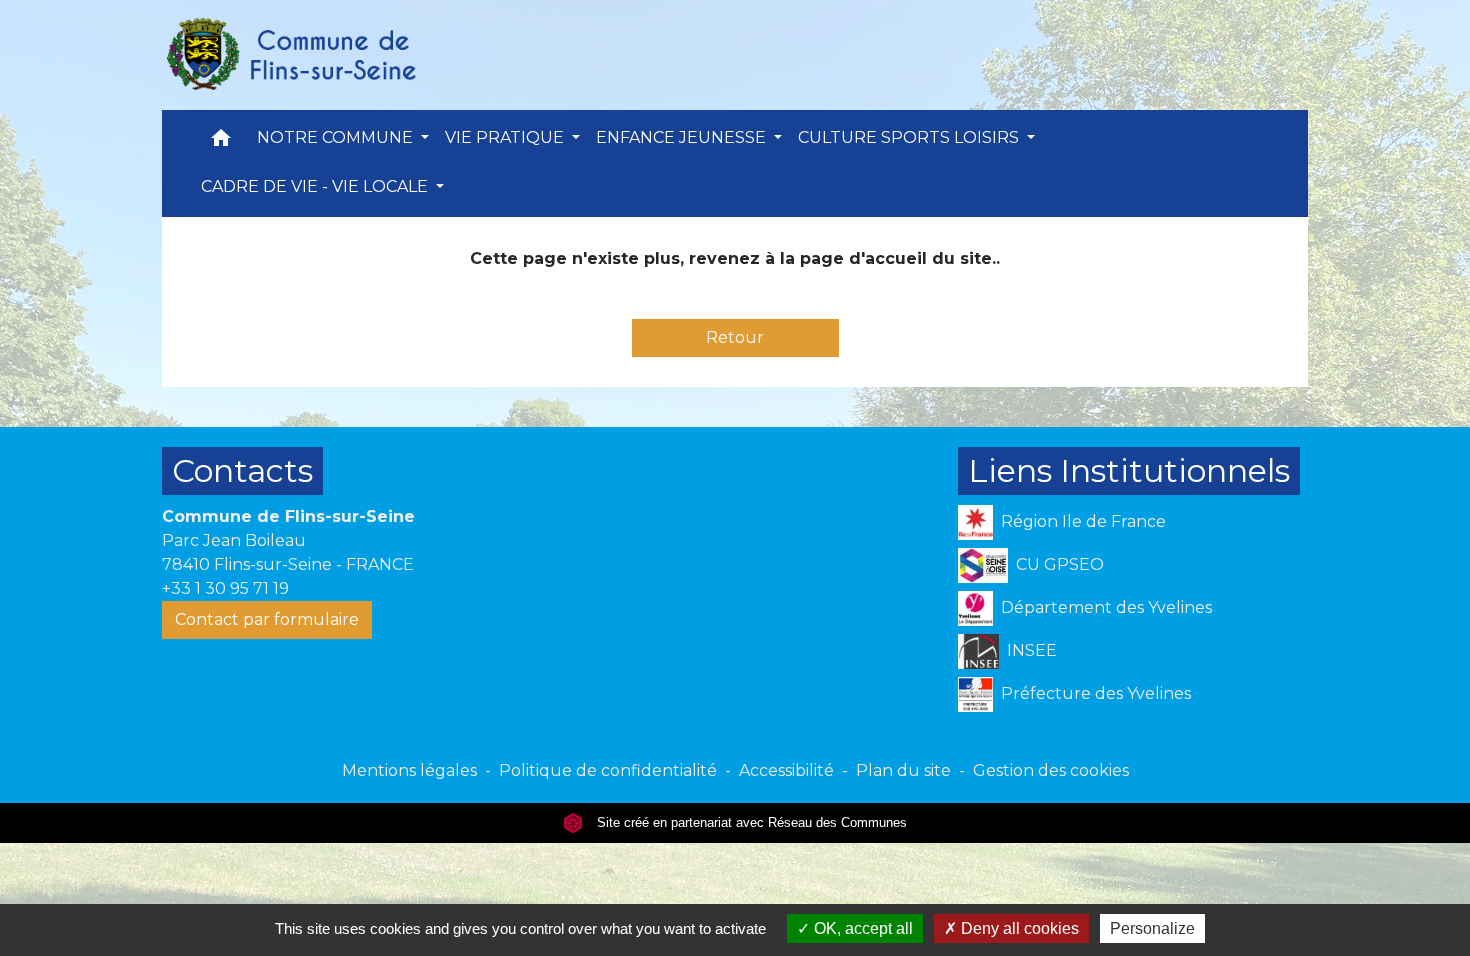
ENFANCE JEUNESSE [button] (683, 137)
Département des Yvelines (1106, 607)
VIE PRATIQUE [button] (506, 137)
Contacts (242, 470)
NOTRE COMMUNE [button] (337, 137)
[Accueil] (290, 55)
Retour (735, 337)
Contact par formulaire (267, 619)
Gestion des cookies (1051, 770)
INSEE (1032, 650)
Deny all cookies (1018, 928)
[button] (221, 142)
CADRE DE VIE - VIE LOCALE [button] (316, 186)
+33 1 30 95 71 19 (225, 588)
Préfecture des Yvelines (1096, 693)
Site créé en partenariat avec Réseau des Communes (750, 822)
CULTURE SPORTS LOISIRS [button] (910, 137)
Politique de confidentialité (608, 770)
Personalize (1152, 928)
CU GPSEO (1060, 564)
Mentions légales (409, 770)
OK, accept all (861, 928)
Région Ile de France (1083, 521)
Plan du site (903, 770)
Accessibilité (786, 770)
